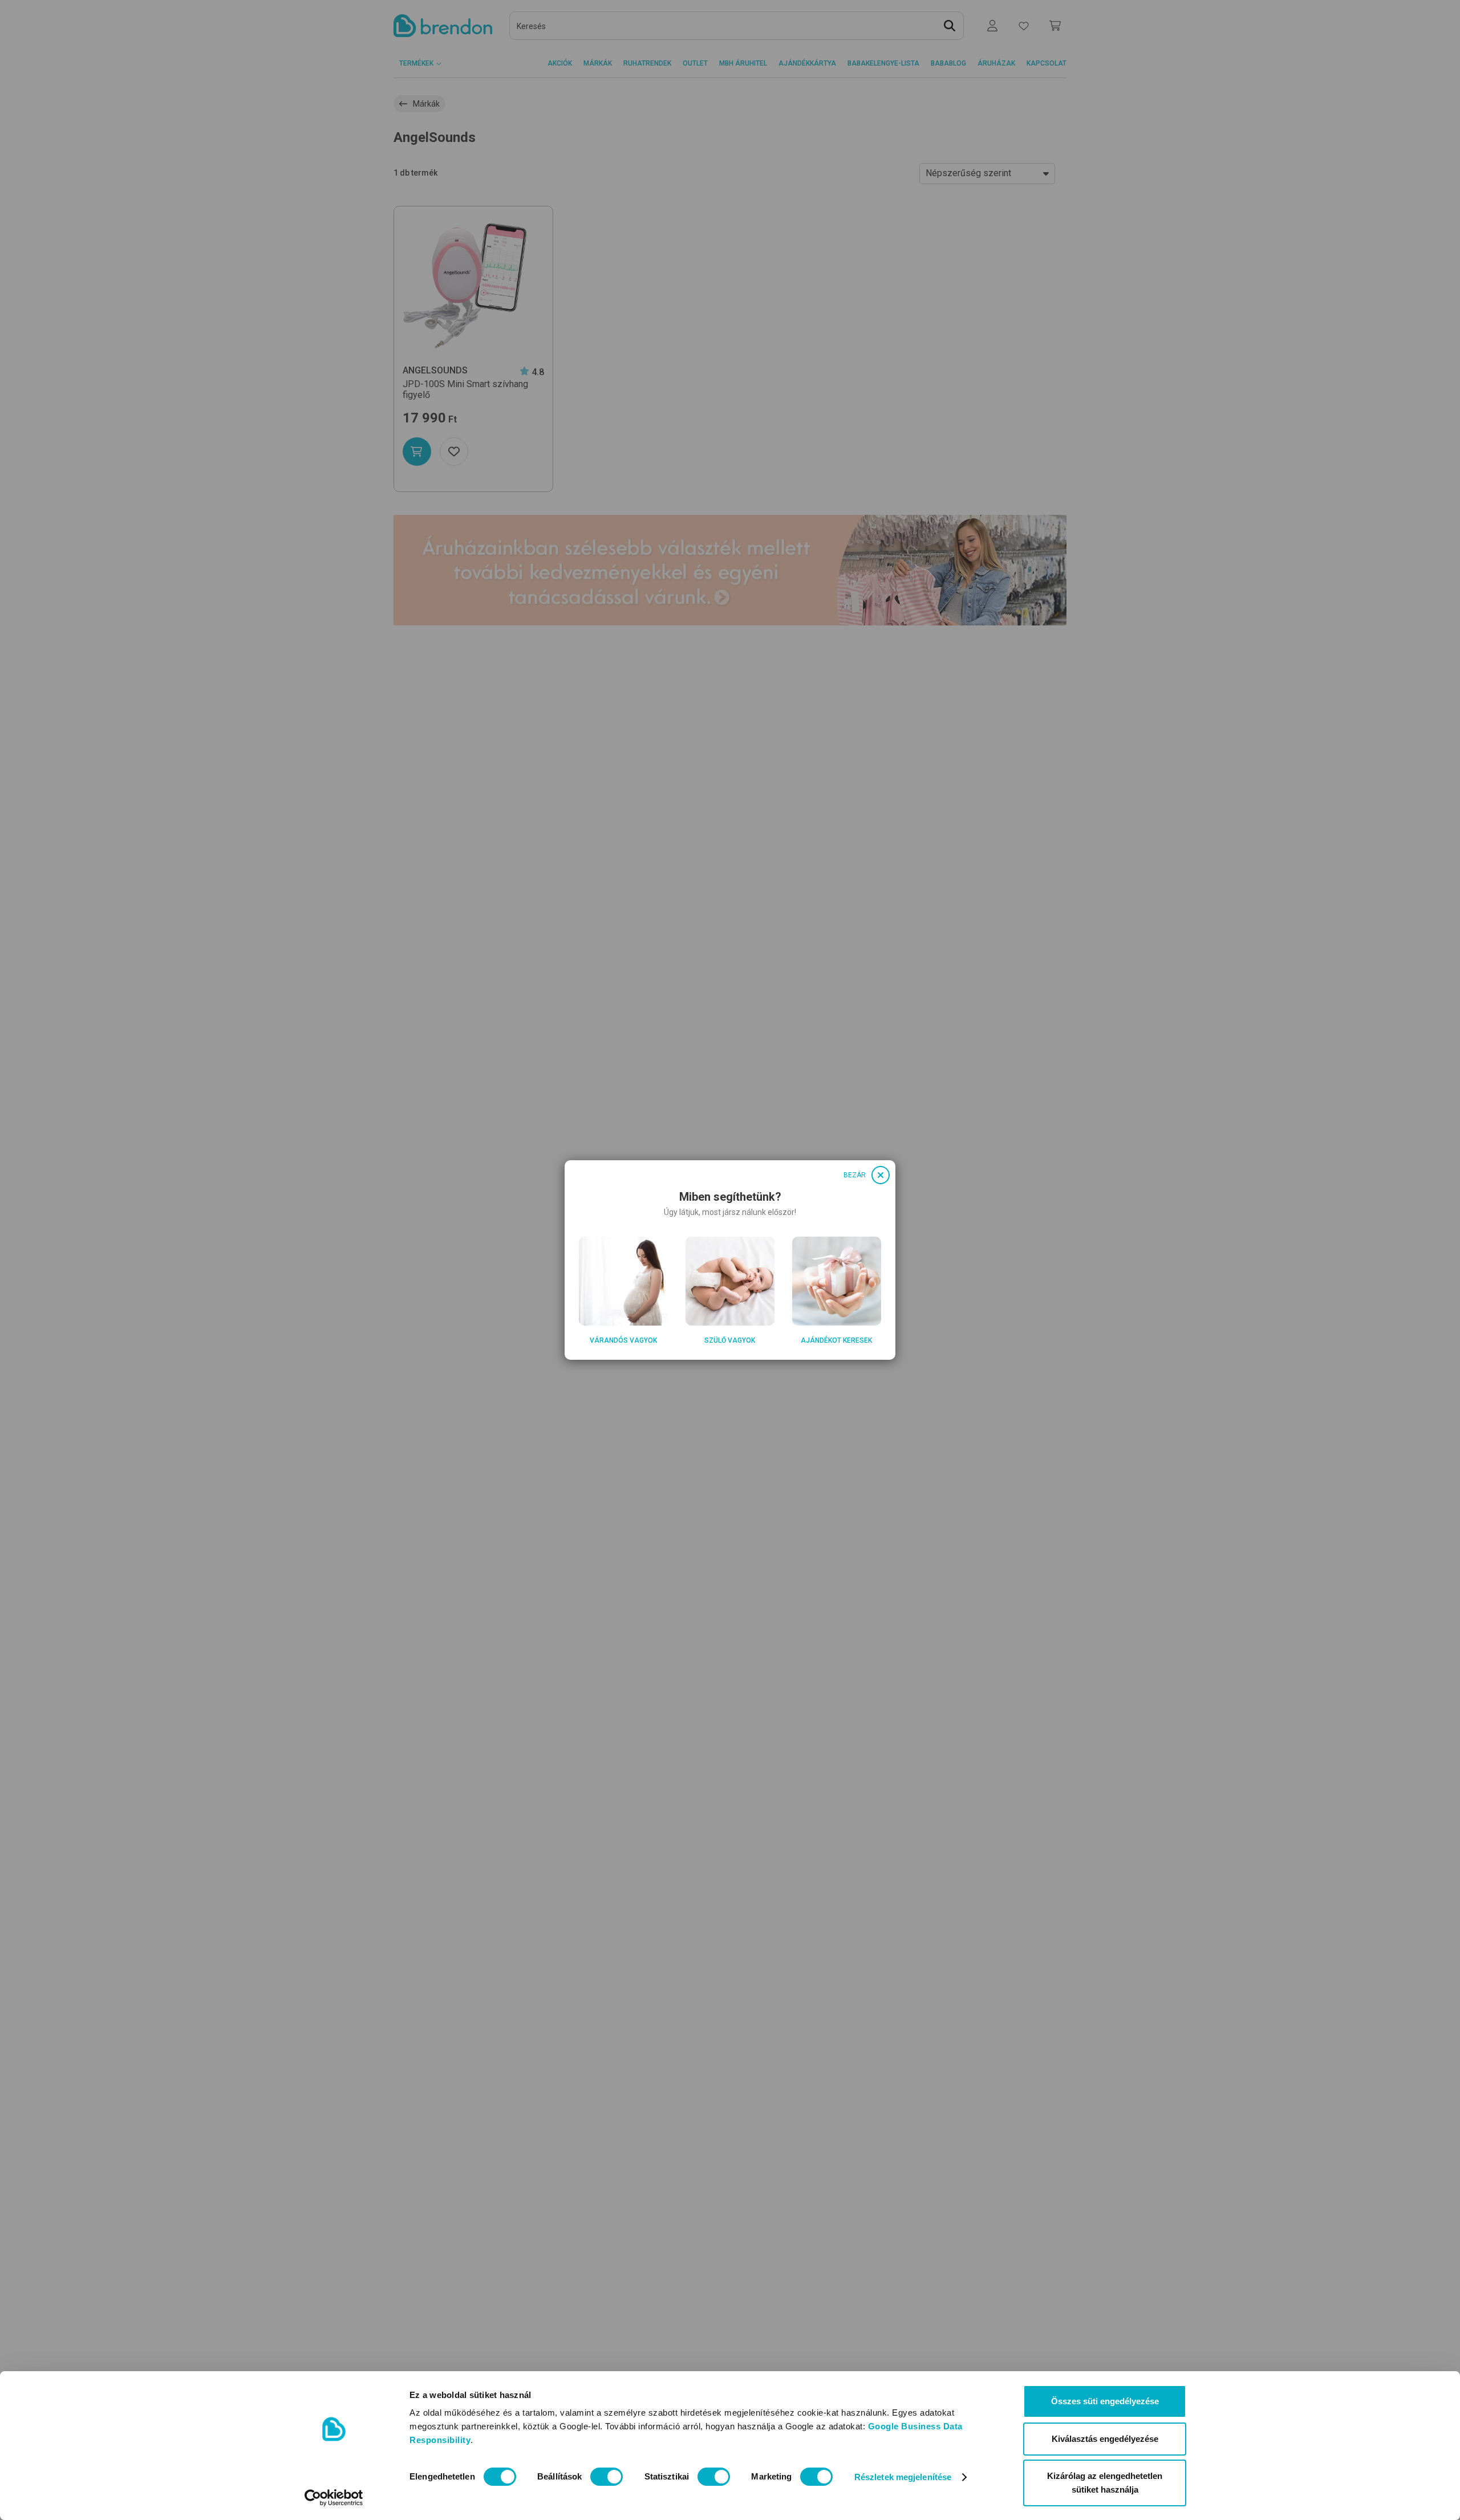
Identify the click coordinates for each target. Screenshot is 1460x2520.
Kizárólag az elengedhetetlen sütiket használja (1105, 2483)
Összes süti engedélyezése (1105, 2401)
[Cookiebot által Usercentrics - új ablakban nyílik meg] (334, 2498)
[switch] (607, 2477)
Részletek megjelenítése (903, 2477)
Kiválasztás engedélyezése (1105, 2439)
